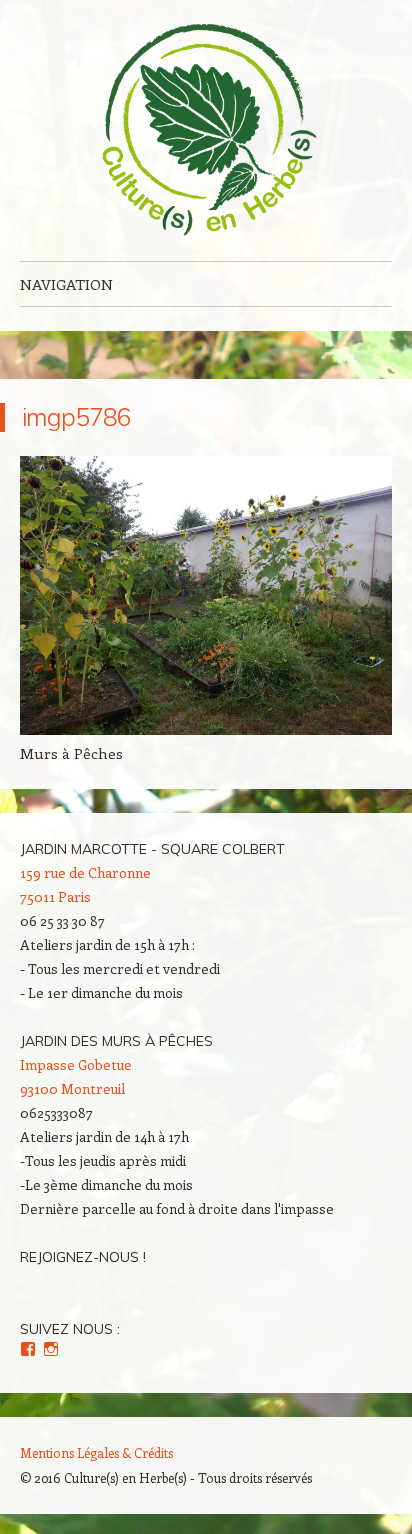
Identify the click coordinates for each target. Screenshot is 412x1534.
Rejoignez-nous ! (83, 1257)
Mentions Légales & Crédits (96, 1452)
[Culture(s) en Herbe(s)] (206, 130)
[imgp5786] (206, 729)
